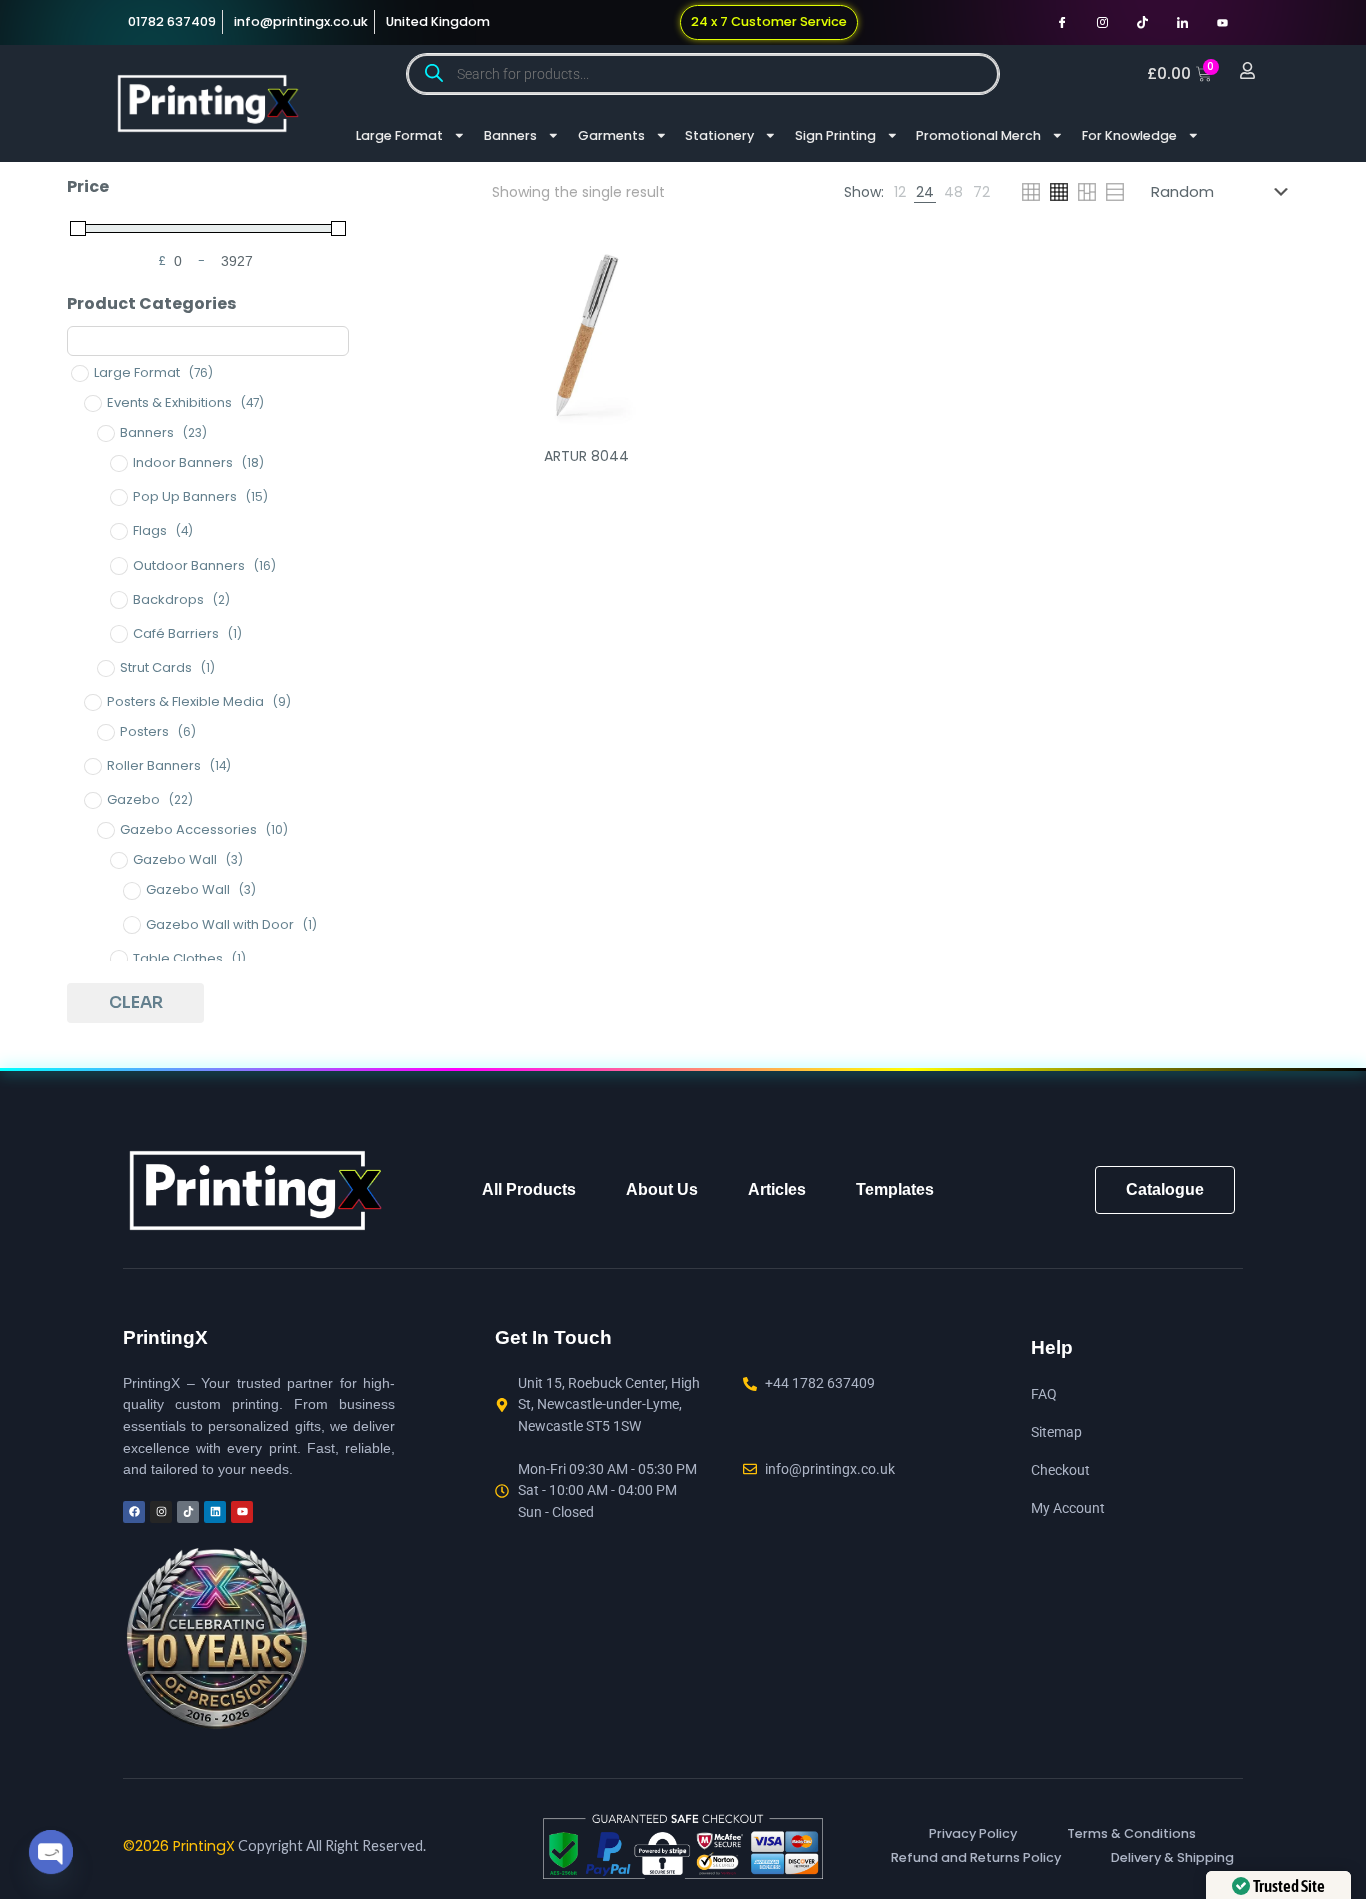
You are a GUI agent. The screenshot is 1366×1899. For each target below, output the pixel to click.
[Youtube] (1222, 22)
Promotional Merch (978, 135)
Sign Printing (835, 135)
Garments (611, 135)
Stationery (719, 135)
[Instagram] (1102, 22)
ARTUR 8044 (586, 456)
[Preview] (653, 356)
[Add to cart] (653, 270)
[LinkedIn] (1182, 22)
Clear (136, 1002)
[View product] (653, 313)
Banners (510, 135)
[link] (900, 192)
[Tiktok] (1142, 22)
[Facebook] (1062, 22)
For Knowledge (1129, 135)
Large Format (399, 135)
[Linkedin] (215, 1512)
